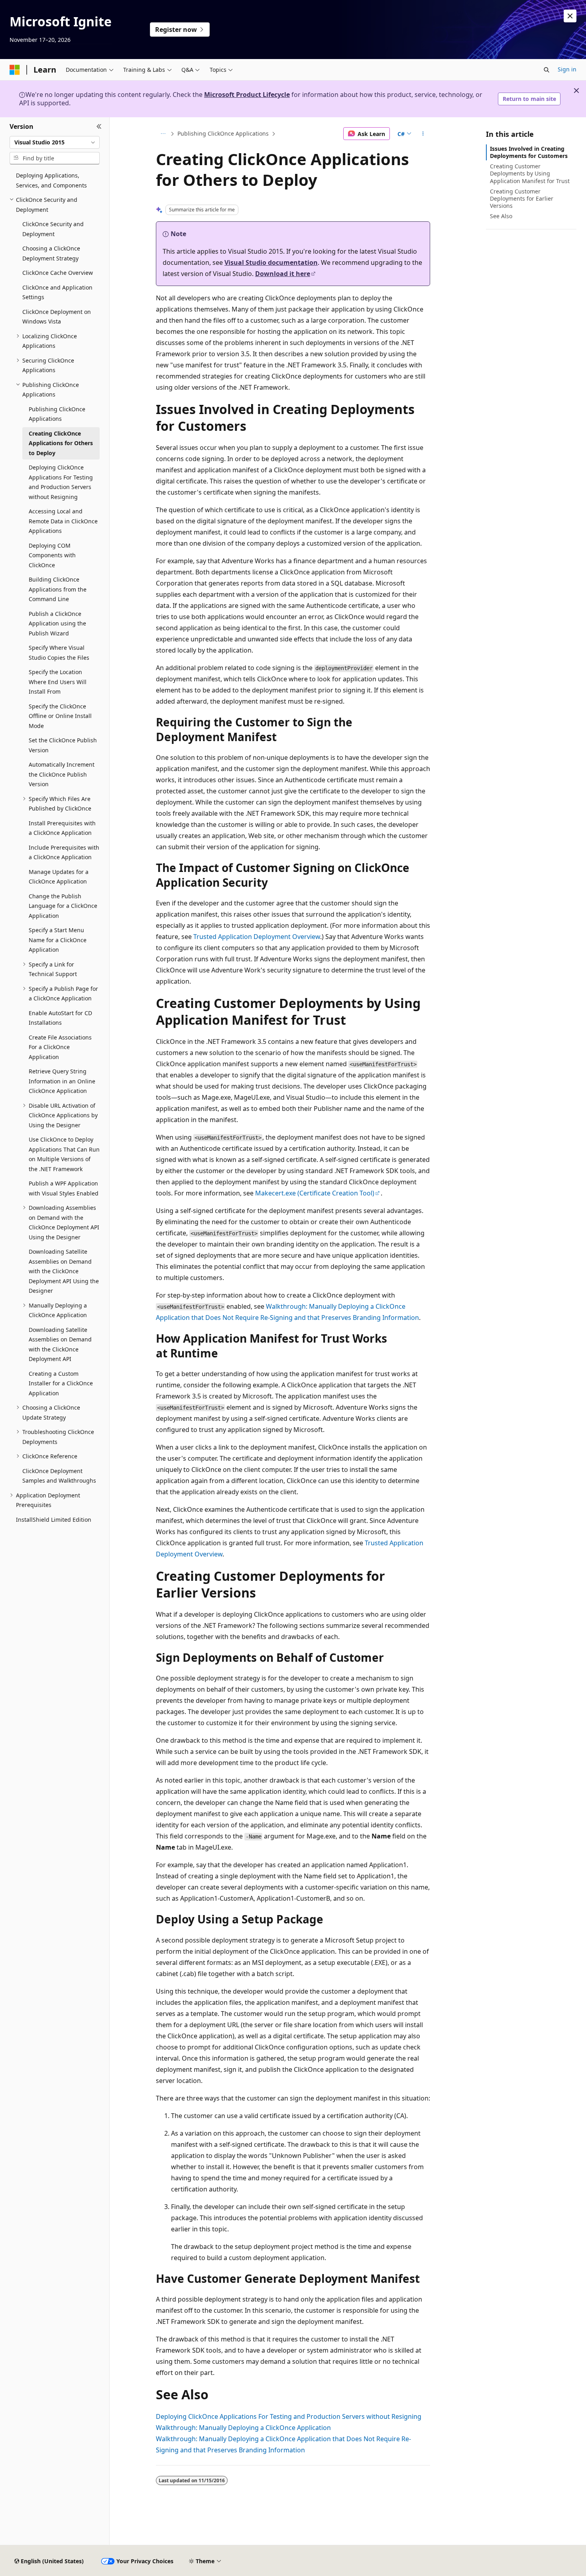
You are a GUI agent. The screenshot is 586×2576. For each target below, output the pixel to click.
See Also (501, 216)
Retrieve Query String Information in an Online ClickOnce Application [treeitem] (62, 1081)
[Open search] (547, 70)
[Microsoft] (15, 70)
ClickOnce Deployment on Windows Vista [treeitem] (57, 317)
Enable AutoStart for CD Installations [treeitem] (60, 1018)
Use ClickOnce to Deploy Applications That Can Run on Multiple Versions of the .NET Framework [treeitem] (64, 1154)
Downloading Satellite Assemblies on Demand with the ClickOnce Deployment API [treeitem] (60, 1344)
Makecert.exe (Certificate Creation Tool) (315, 1193)
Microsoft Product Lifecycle (247, 95)
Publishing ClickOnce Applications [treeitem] (57, 414)
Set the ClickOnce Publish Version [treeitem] (63, 745)
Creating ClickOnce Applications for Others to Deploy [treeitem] (61, 443)
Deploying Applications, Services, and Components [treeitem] (51, 180)
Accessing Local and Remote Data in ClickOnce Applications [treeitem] (63, 521)
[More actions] (423, 134)
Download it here (283, 274)
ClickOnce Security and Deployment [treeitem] (53, 229)
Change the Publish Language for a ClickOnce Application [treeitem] (63, 906)
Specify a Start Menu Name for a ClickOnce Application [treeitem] (58, 940)
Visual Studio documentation (271, 262)
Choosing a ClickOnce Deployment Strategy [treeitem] (51, 253)
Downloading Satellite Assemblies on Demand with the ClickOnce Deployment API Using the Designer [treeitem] (64, 1271)
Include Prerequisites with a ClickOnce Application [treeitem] (64, 852)
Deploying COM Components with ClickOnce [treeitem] (52, 555)
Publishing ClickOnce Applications (223, 133)
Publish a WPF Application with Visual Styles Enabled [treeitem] (64, 1188)
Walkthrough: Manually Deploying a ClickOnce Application (243, 2428)
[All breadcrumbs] (163, 134)
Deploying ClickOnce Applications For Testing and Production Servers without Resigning (289, 2416)
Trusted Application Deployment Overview (257, 937)
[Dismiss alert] (570, 16)
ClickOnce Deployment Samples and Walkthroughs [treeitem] (59, 1476)
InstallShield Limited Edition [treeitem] (54, 1520)
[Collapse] (99, 127)
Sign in (567, 69)
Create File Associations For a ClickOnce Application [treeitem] (60, 1047)
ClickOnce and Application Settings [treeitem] (57, 292)
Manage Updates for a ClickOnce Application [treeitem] (59, 877)
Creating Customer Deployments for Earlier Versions (522, 198)
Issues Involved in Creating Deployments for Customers (529, 152)
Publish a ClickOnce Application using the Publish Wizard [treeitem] (57, 623)
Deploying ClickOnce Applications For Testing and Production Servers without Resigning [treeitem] (61, 482)
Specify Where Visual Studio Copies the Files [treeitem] (59, 653)
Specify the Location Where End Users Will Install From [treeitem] (58, 682)
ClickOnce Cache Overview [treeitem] (58, 273)
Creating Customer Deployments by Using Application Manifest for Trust (530, 173)
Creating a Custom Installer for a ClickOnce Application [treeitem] (61, 1383)
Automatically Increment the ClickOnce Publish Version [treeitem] (62, 774)
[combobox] (55, 142)
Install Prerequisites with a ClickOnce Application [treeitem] (62, 828)
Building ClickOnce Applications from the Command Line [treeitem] (58, 589)
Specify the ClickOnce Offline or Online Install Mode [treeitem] (60, 716)
